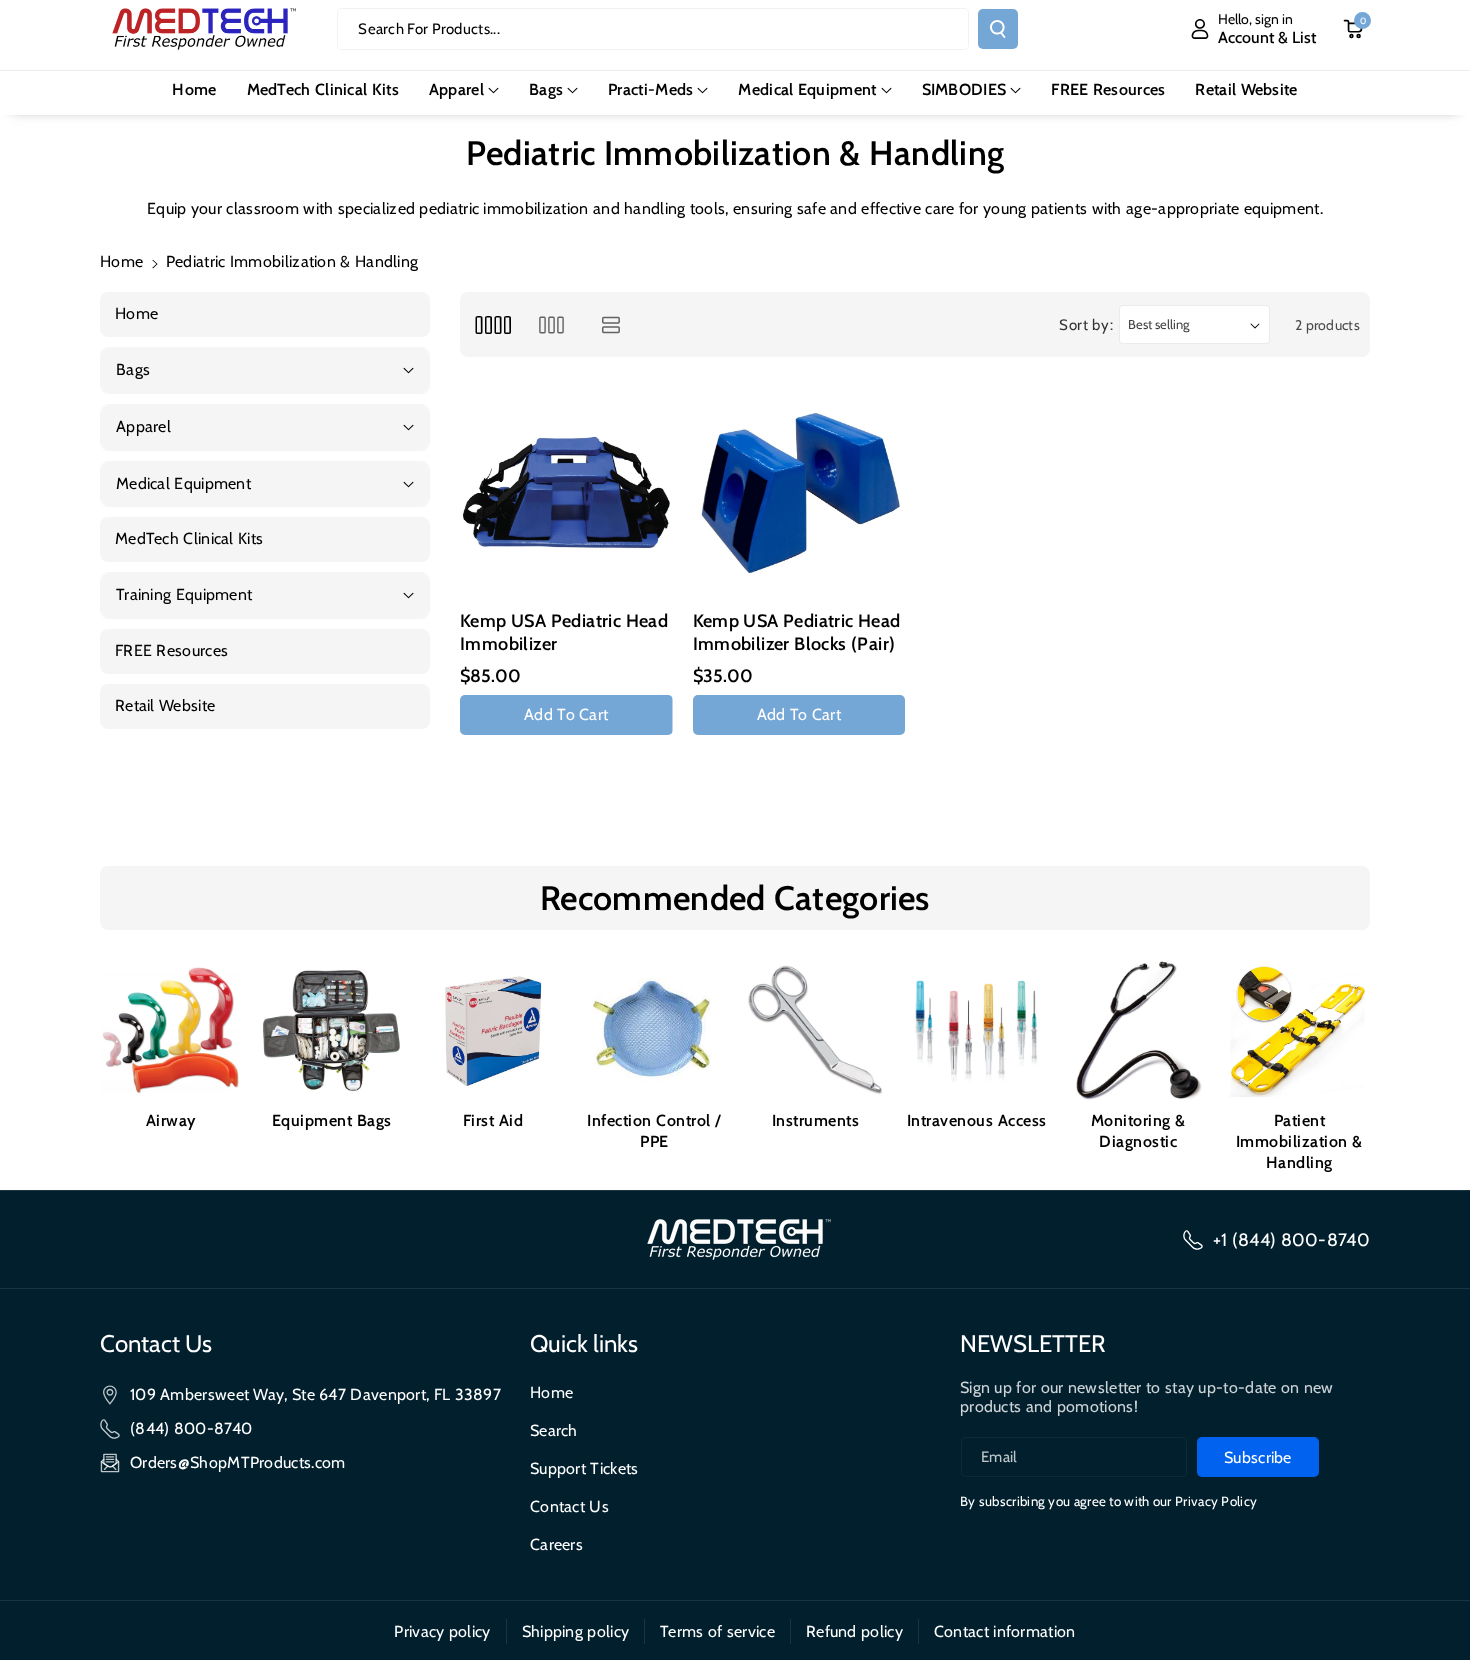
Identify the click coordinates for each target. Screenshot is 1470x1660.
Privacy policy (442, 1631)
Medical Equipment (807, 89)
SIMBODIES (964, 89)
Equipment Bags (332, 1120)
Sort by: (1086, 325)
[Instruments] (815, 1030)
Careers (556, 1544)
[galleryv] (551, 324)
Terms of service (717, 1631)
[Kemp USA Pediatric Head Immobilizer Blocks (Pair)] (799, 493)
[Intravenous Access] (976, 1030)
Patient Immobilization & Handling (1299, 1141)
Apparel (456, 89)
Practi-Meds (650, 89)
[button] (464, 90)
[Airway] (170, 1030)
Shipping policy (576, 1631)
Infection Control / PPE (654, 1131)
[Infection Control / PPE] (654, 1030)
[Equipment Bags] (331, 1030)
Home (121, 261)
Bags (546, 89)
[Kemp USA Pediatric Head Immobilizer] (566, 493)
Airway (171, 1120)
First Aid (493, 1120)
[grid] (492, 324)
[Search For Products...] (998, 29)
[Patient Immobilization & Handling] (1299, 1030)
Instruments (816, 1120)
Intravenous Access (977, 1120)
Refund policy (854, 1631)
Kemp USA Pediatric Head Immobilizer (564, 632)
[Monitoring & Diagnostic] (1138, 1030)
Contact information (1005, 1631)
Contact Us (569, 1506)
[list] (611, 324)
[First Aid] (493, 1030)
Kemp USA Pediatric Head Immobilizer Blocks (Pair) (797, 632)
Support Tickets (584, 1468)
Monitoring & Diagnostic (1138, 1131)
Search (554, 1430)
